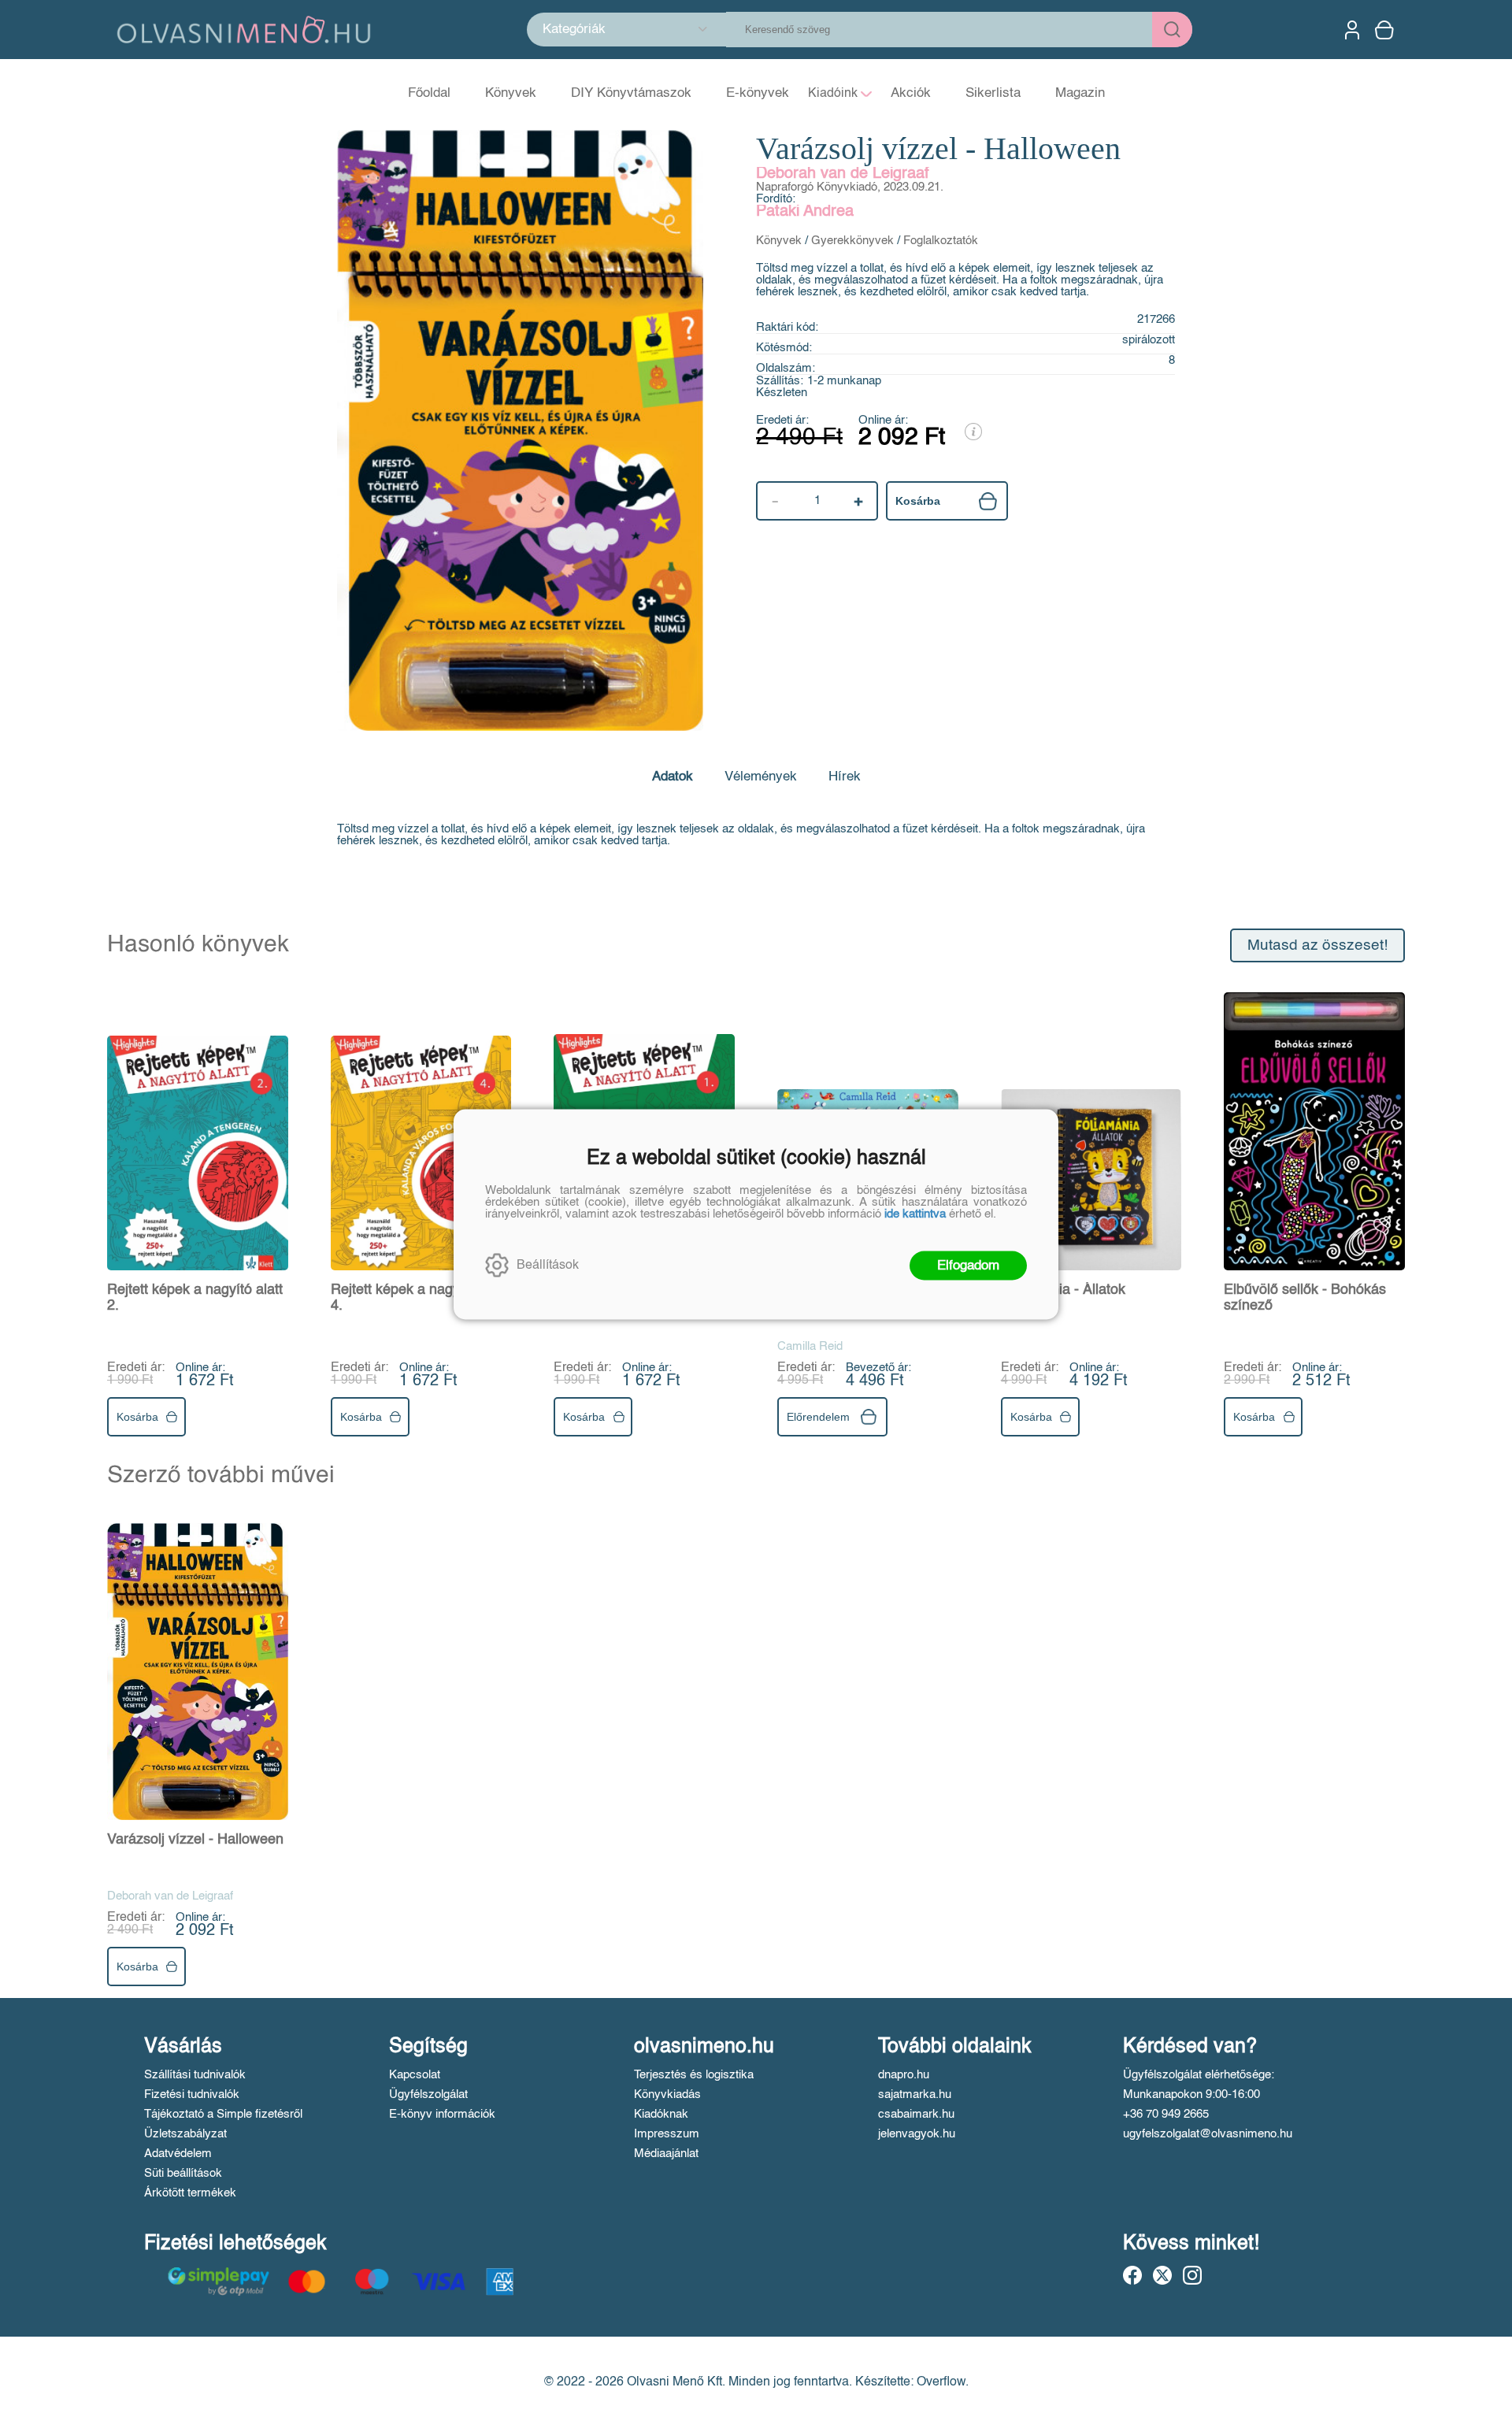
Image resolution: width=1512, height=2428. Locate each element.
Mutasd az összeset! (1317, 945)
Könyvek (779, 241)
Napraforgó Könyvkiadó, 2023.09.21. (850, 187)
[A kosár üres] (1386, 30)
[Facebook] (1132, 2275)
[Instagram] (1192, 2275)
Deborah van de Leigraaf (843, 174)
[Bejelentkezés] (1352, 30)
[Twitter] (1162, 2275)
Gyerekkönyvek (852, 241)
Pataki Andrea (805, 212)
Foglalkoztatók (941, 241)
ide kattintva (915, 1213)
